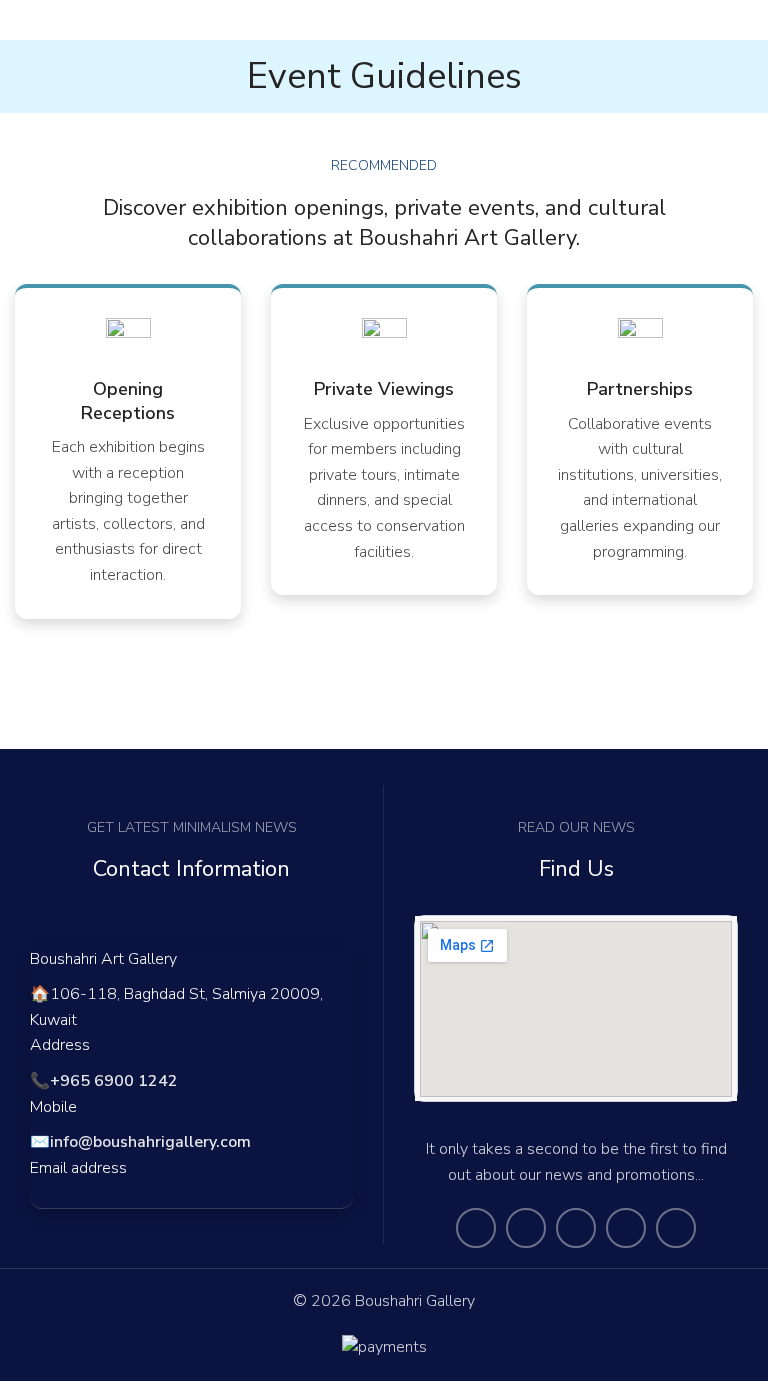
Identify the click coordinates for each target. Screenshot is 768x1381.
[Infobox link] (128, 453)
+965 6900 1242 (114, 1081)
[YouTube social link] (626, 1228)
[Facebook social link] (476, 1228)
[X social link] (526, 1228)
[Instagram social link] (576, 1228)
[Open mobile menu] (23, 20)
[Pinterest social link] (676, 1228)
